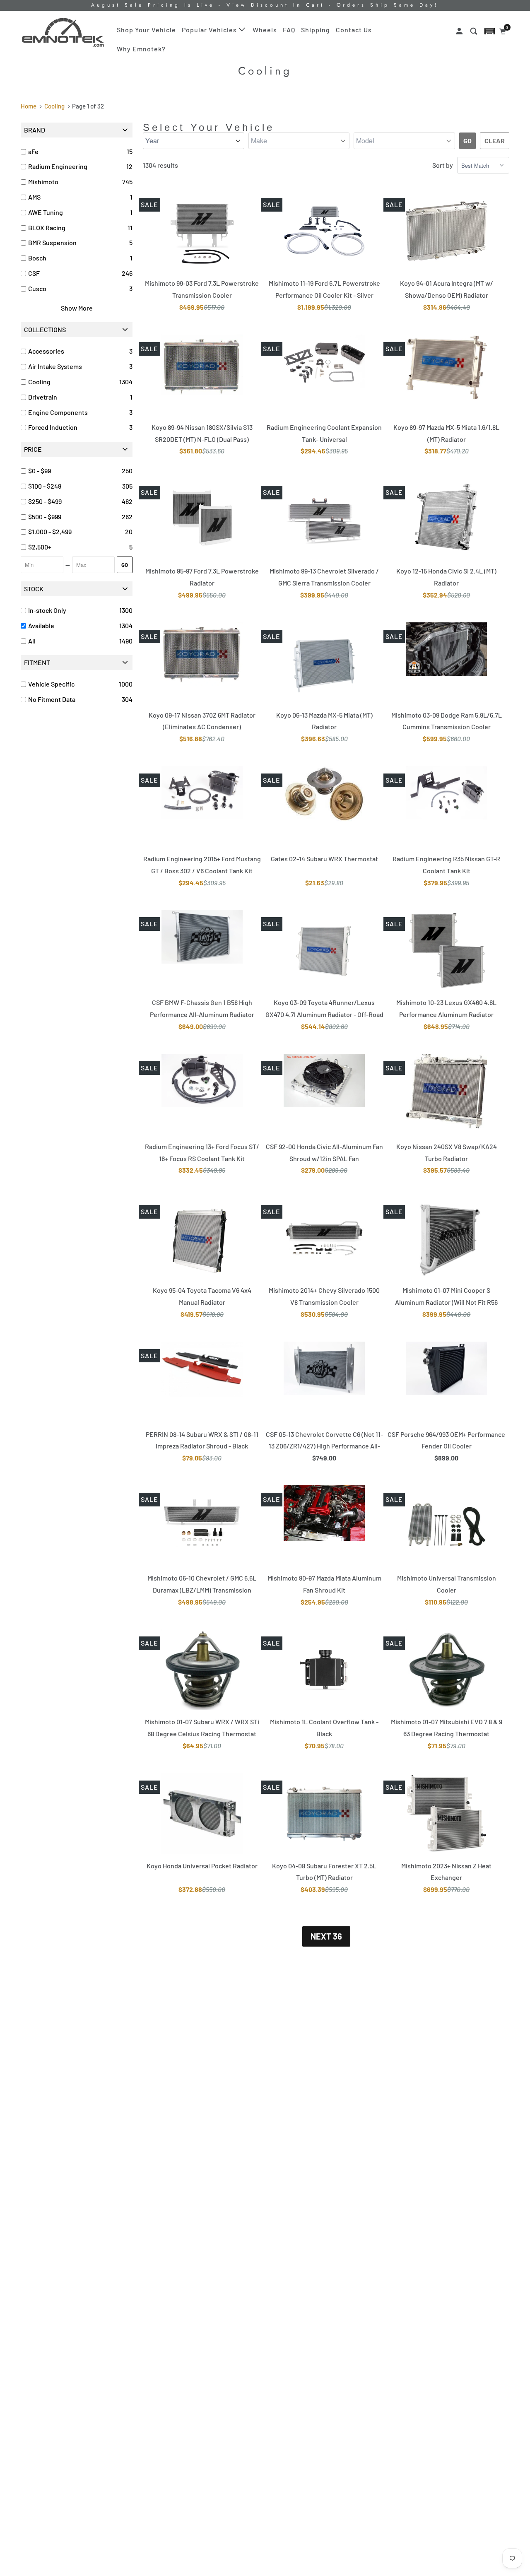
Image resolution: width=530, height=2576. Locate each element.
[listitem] (73, 471)
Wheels (265, 30)
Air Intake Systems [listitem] (55, 366)
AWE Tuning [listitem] (46, 212)
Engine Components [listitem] (58, 412)
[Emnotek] (63, 33)
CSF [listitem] (34, 273)
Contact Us (354, 30)
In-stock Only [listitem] (47, 610)
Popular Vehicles (210, 30)
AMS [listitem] (34, 197)
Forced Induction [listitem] (53, 427)
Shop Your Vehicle (146, 30)
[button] (490, 31)
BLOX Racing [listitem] (47, 228)
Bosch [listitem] (37, 258)
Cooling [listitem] (39, 382)
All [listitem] (32, 641)
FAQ (289, 30)
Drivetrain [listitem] (43, 397)
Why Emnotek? (141, 49)
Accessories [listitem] (46, 351)
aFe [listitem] (33, 151)
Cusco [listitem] (37, 288)
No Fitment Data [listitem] (52, 699)
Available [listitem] (41, 625)
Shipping (316, 30)
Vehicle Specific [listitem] (51, 684)
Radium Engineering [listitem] (58, 166)
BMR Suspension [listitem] (52, 242)
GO (125, 565)
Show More (77, 308)
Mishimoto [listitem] (43, 182)
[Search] (475, 31)
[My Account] (460, 31)
